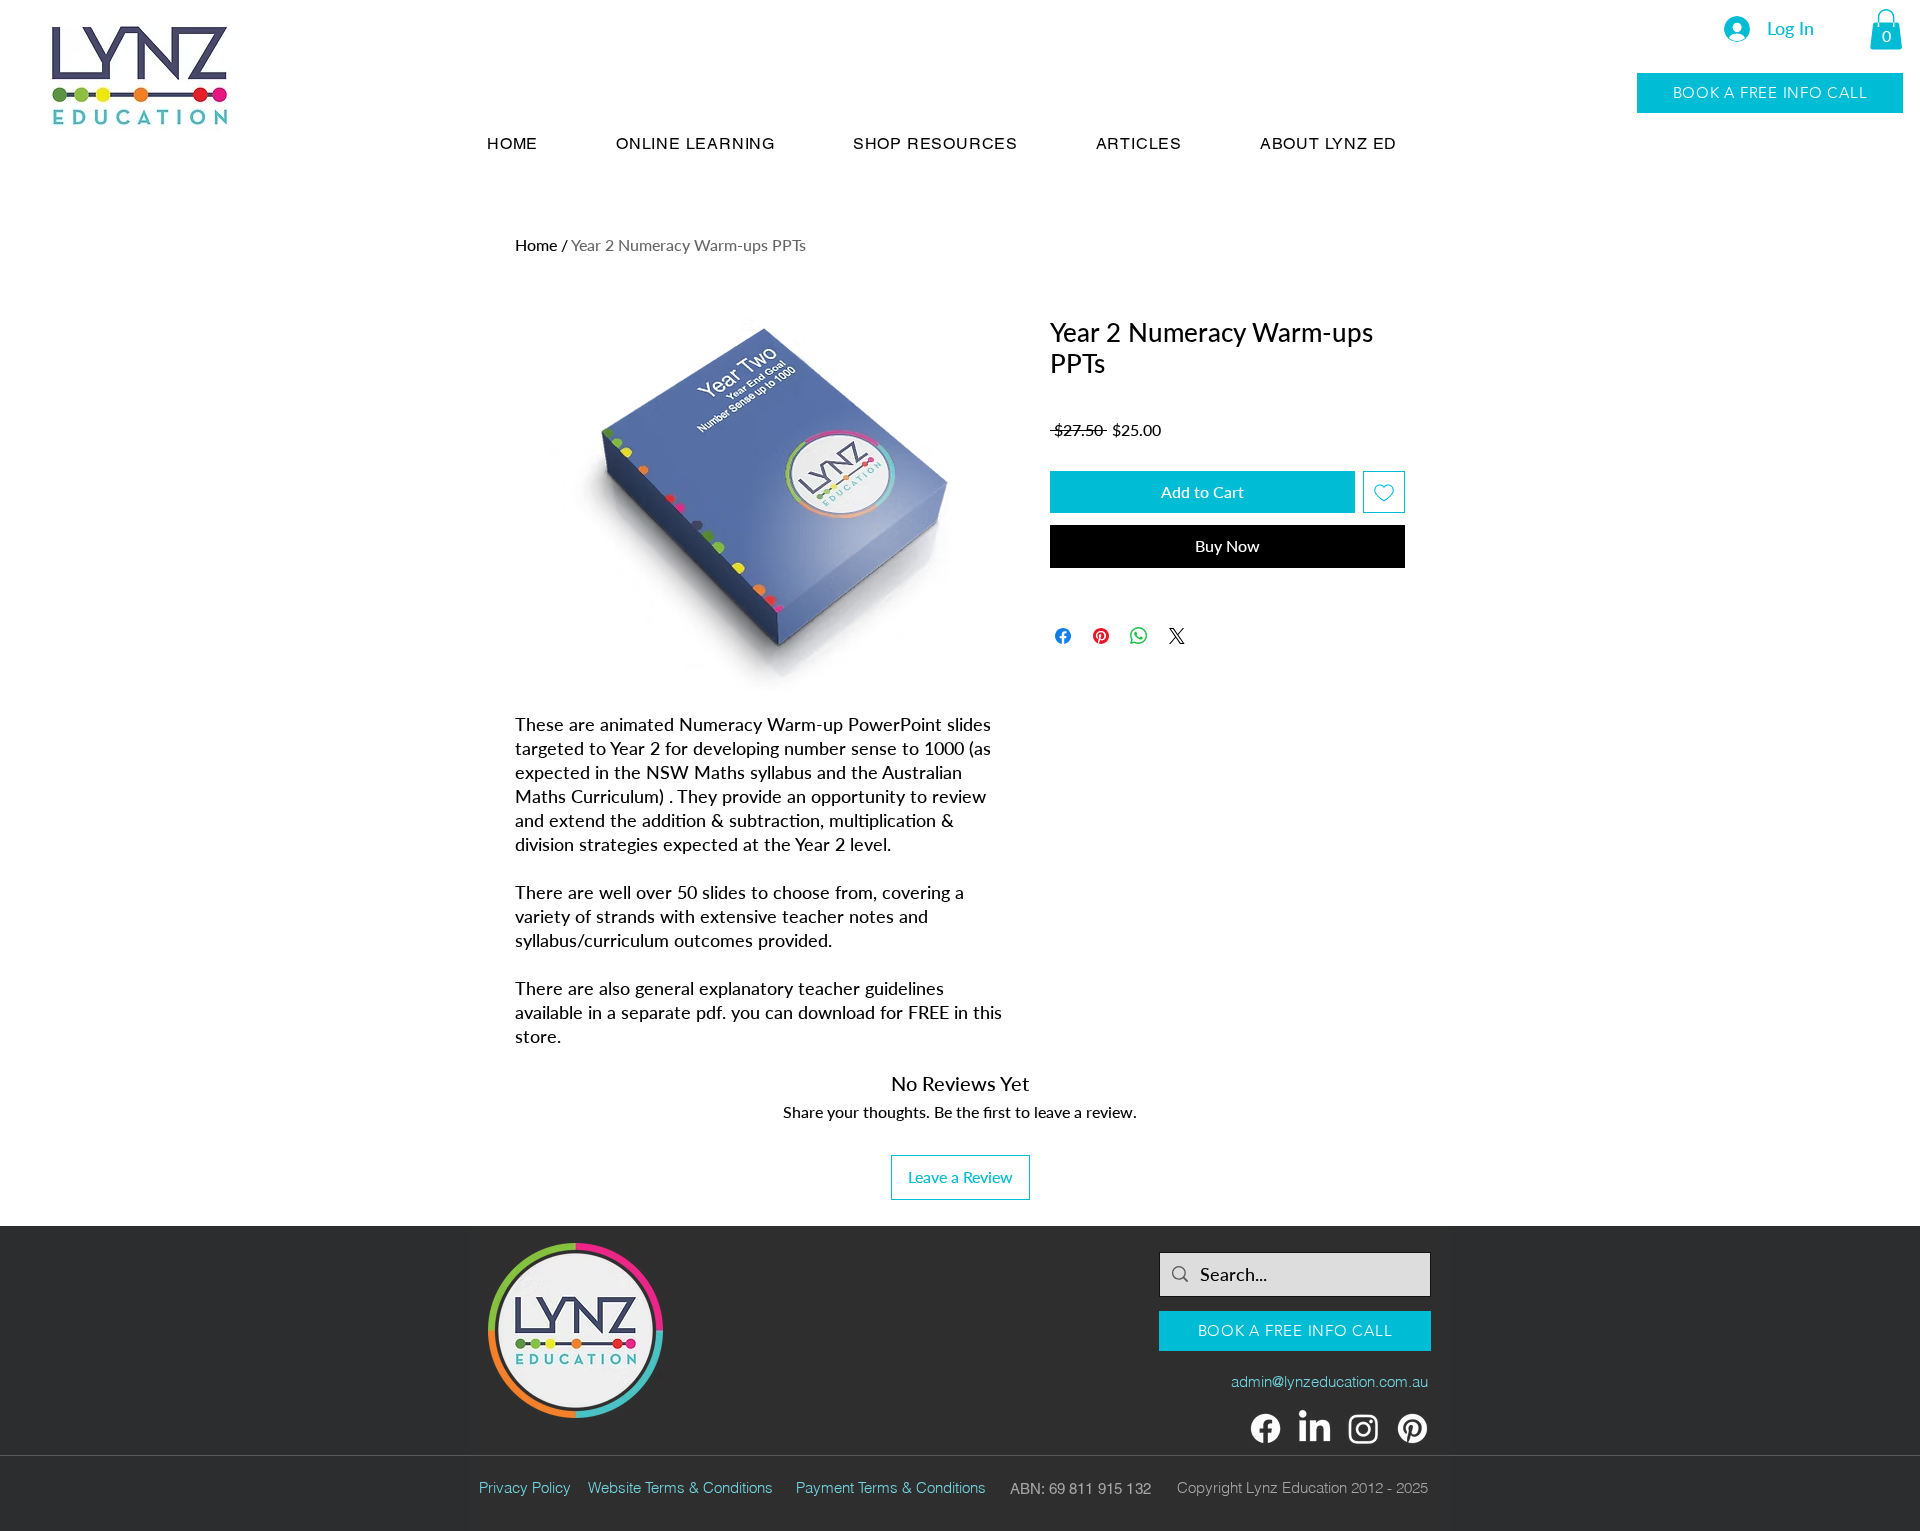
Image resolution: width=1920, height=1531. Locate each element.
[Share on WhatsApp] (1139, 636)
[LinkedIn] (1314, 1428)
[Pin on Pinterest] (1101, 636)
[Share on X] (1177, 636)
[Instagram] (1363, 1428)
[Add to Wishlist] (1384, 492)
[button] (1886, 29)
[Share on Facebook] (1063, 636)
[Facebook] (1265, 1428)
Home (536, 244)
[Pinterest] (1412, 1428)
